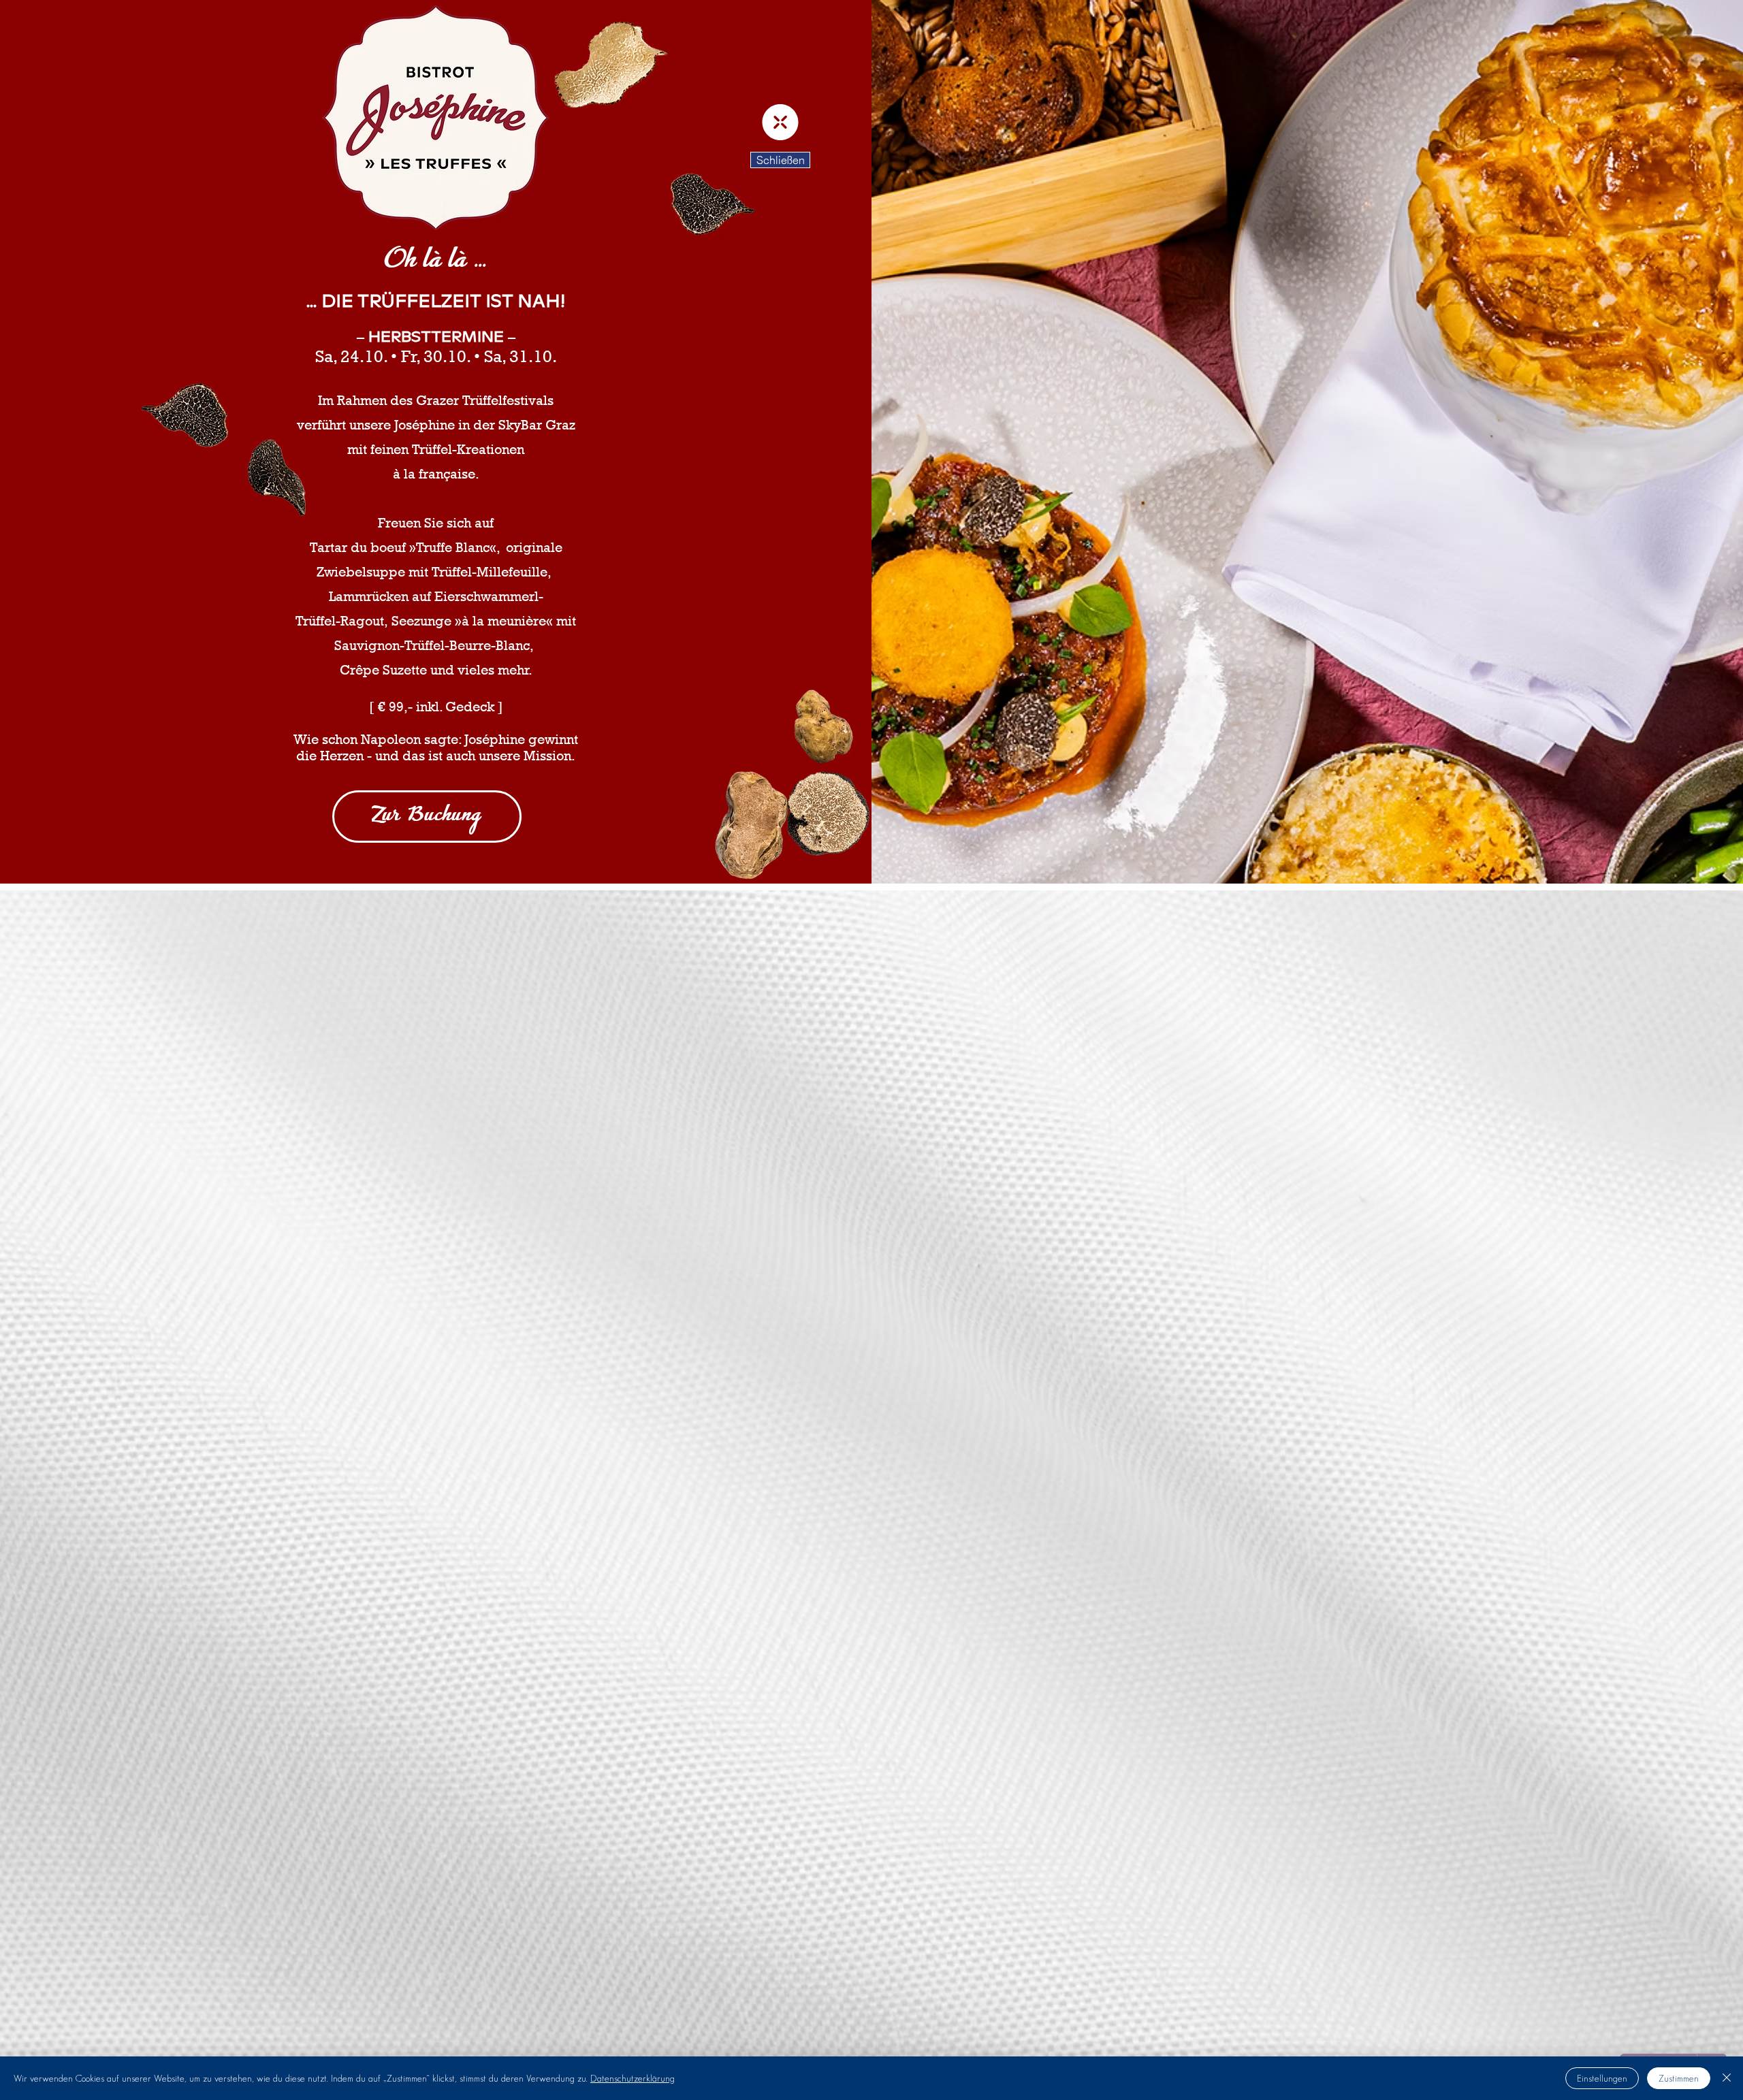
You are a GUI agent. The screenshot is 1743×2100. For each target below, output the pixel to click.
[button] (780, 122)
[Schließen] (1727, 2078)
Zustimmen (1679, 2078)
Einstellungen (1602, 2078)
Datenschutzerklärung (633, 2078)
